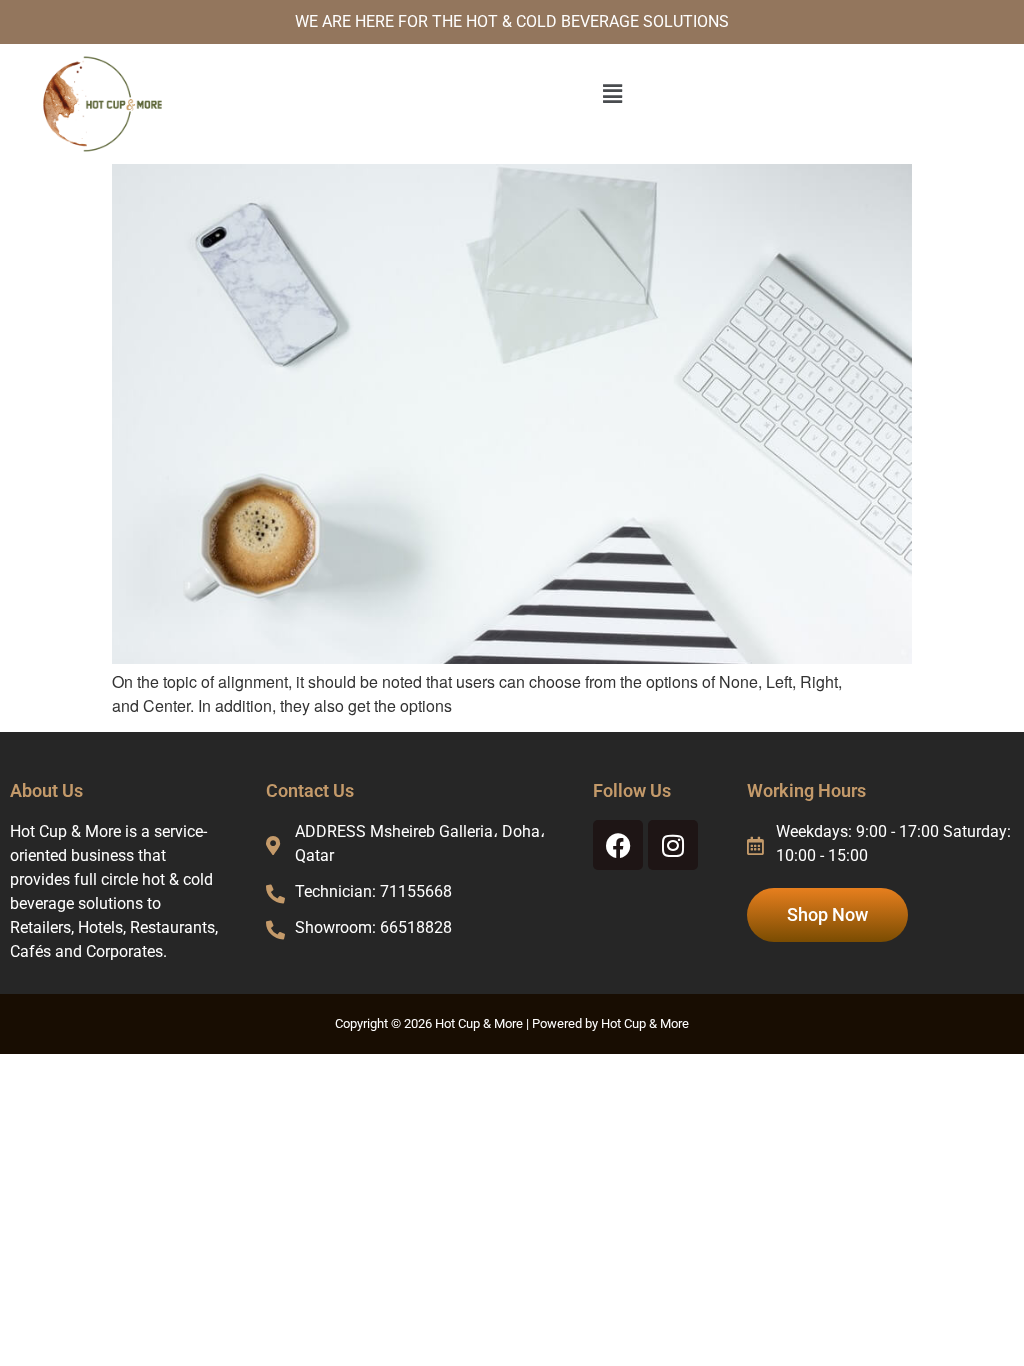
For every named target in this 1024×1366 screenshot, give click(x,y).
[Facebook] (618, 845)
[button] (612, 93)
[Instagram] (673, 845)
